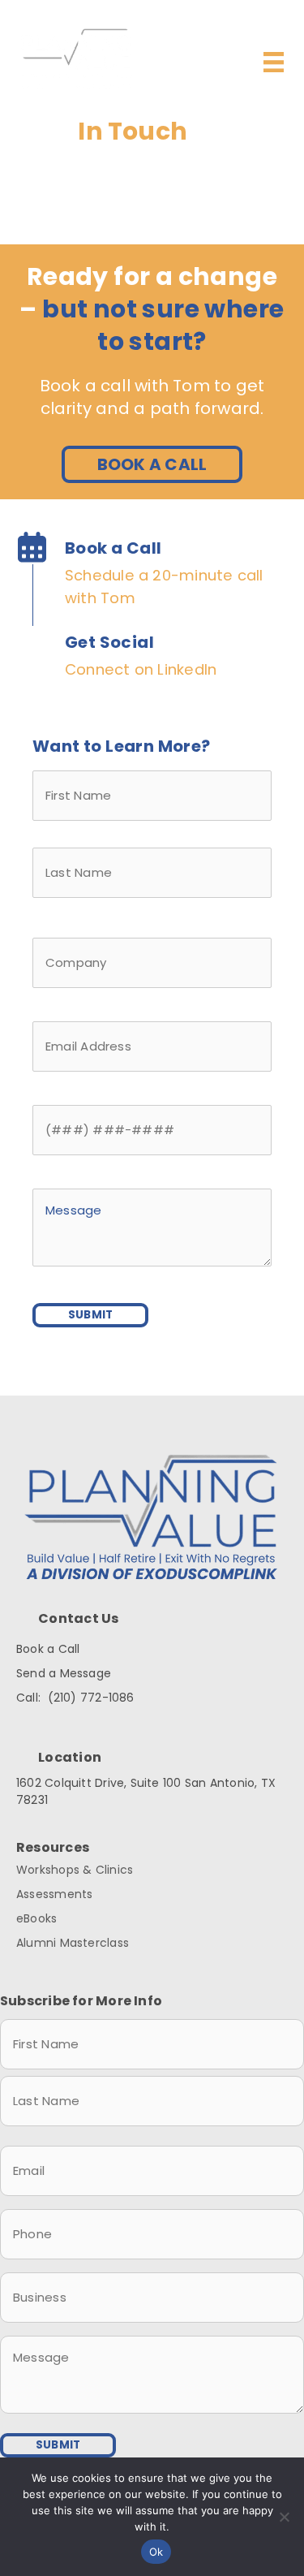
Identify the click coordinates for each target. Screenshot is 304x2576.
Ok (156, 2552)
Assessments (54, 1894)
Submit (90, 1315)
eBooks (36, 1918)
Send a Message (64, 1673)
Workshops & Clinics (75, 1870)
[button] (152, 464)
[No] (284, 2517)
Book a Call (48, 1649)
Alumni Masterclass (73, 1943)
